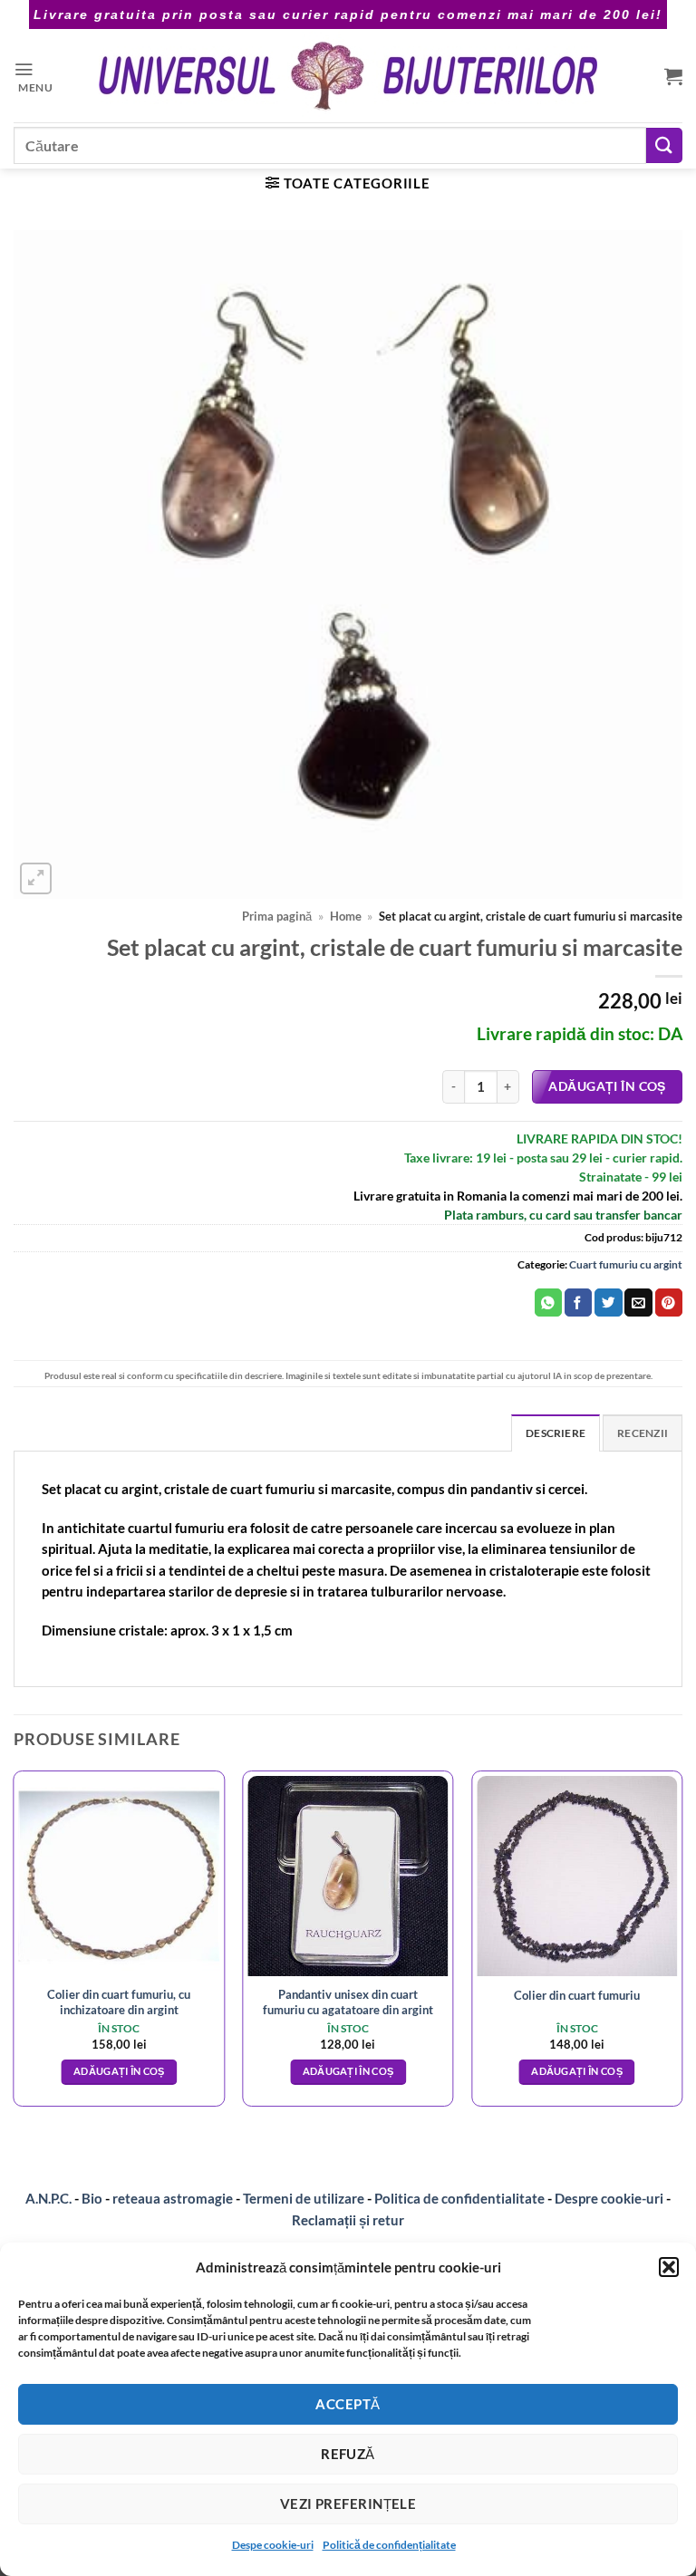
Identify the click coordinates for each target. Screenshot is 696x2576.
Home (346, 917)
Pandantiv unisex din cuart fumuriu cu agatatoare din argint (348, 2002)
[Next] (681, 1946)
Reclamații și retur (348, 2220)
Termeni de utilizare (304, 2198)
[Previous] (14, 1946)
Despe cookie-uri (273, 2545)
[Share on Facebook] (578, 1302)
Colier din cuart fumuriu (577, 1995)
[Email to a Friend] (638, 1302)
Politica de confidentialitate (459, 2198)
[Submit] (664, 145)
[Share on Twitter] (608, 1302)
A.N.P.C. (48, 2198)
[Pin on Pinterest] (669, 1302)
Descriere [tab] (556, 1433)
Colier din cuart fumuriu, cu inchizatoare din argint (119, 2002)
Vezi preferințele (348, 2504)
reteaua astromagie (173, 2198)
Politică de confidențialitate (389, 2545)
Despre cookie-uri (610, 2198)
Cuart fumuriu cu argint (626, 1264)
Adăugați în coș (607, 1086)
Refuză (348, 2454)
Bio (92, 2198)
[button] (669, 2267)
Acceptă (348, 2404)
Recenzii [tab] (643, 1433)
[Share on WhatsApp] (548, 1302)
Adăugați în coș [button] (119, 2071)
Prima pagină (277, 917)
